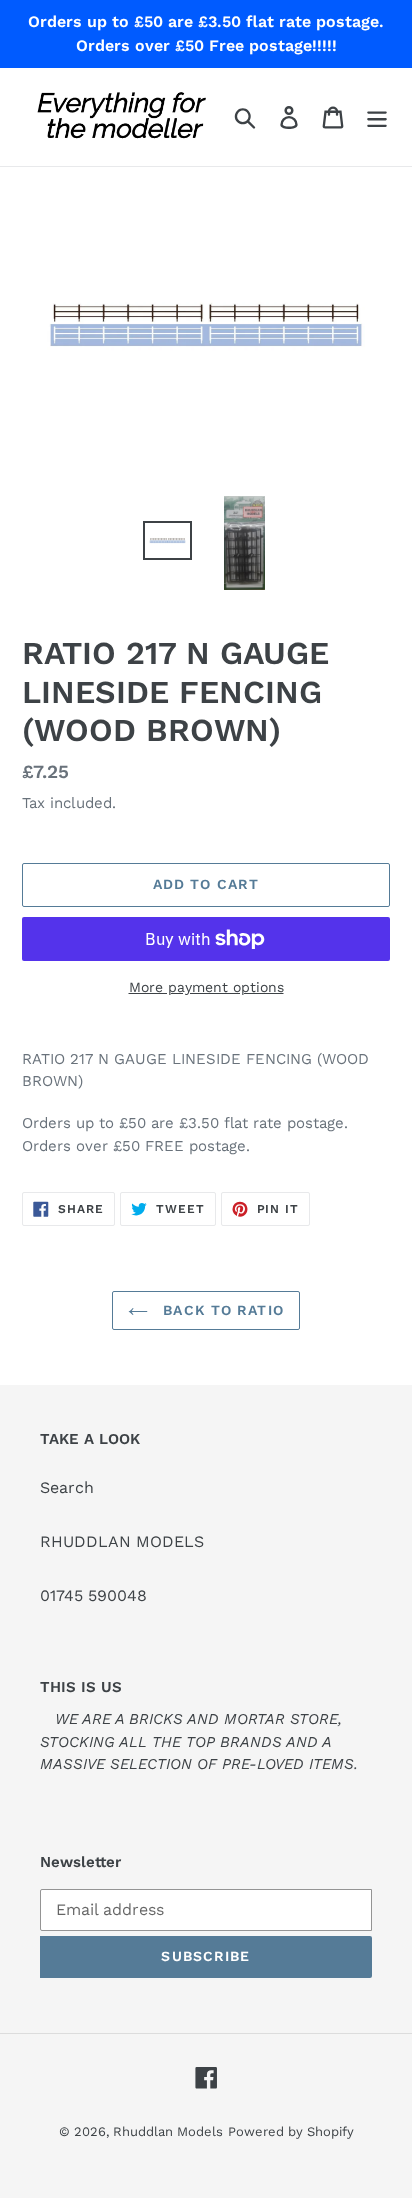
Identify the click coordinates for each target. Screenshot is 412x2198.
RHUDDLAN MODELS (122, 1541)
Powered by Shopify (291, 2131)
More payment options (206, 987)
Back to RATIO (221, 1310)
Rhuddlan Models (168, 2131)
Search (67, 1487)
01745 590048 (93, 1595)
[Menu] (377, 117)
